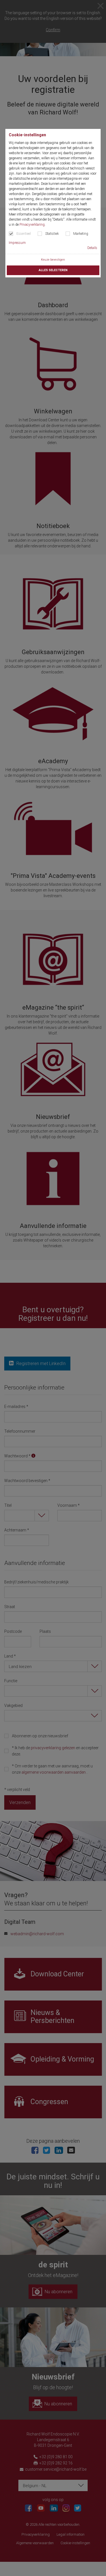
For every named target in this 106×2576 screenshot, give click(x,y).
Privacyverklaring (32, 225)
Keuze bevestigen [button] (53, 260)
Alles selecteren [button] (53, 270)
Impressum (17, 243)
